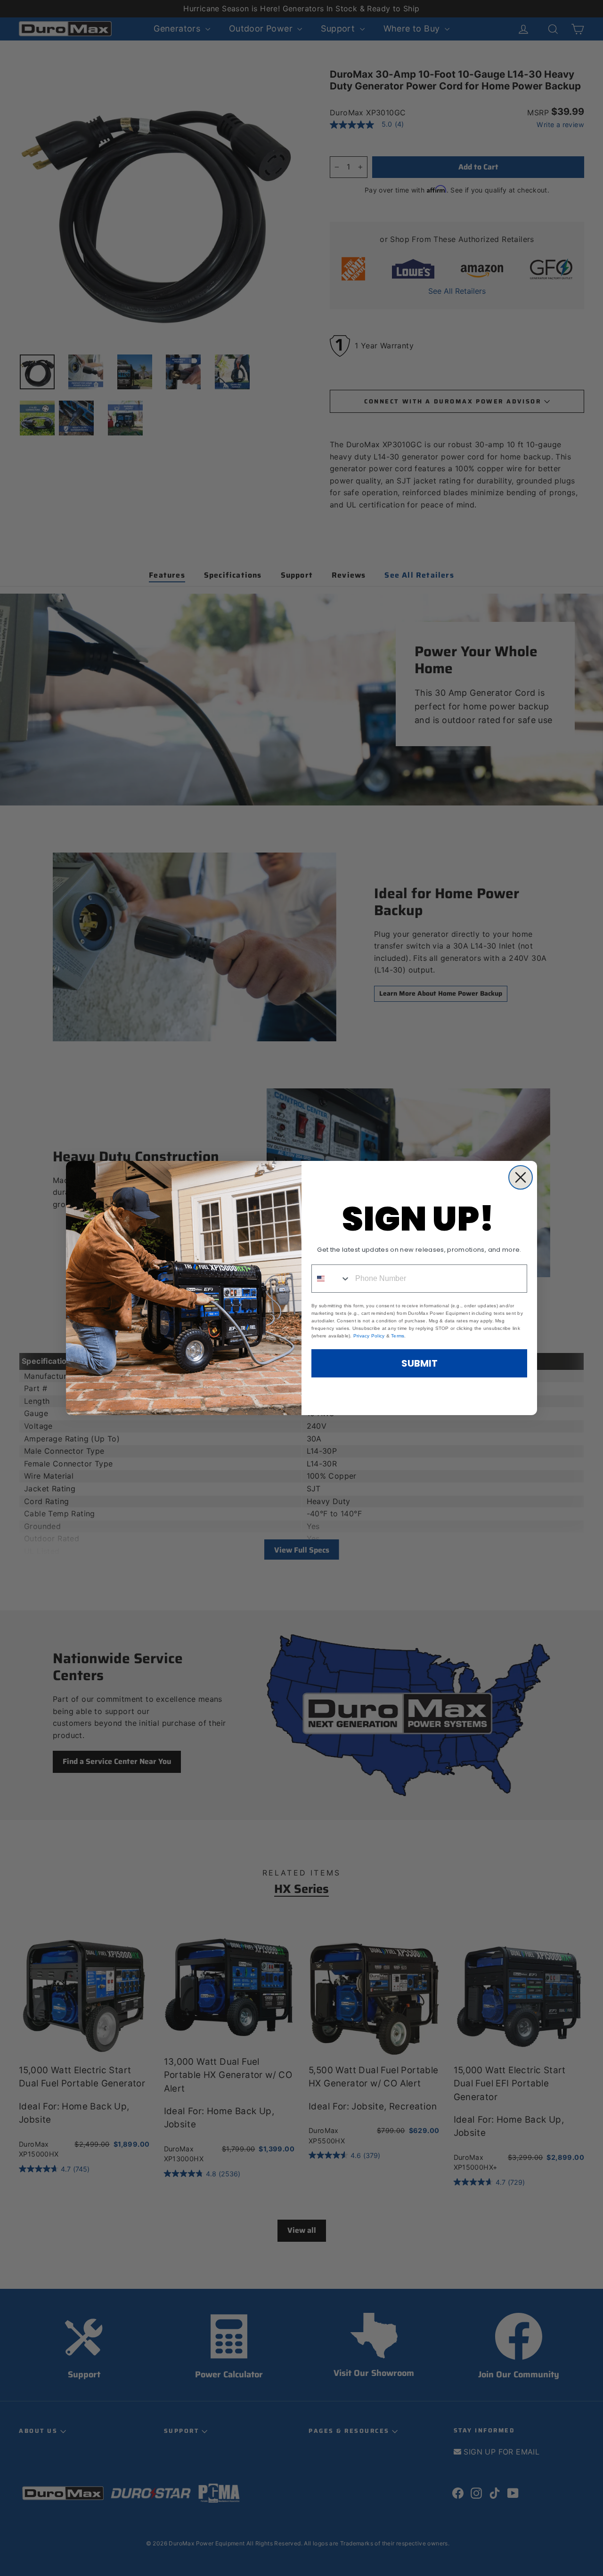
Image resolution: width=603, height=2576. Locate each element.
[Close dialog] (521, 1177)
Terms (398, 1336)
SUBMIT (420, 1363)
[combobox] (331, 1279)
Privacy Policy (369, 1336)
